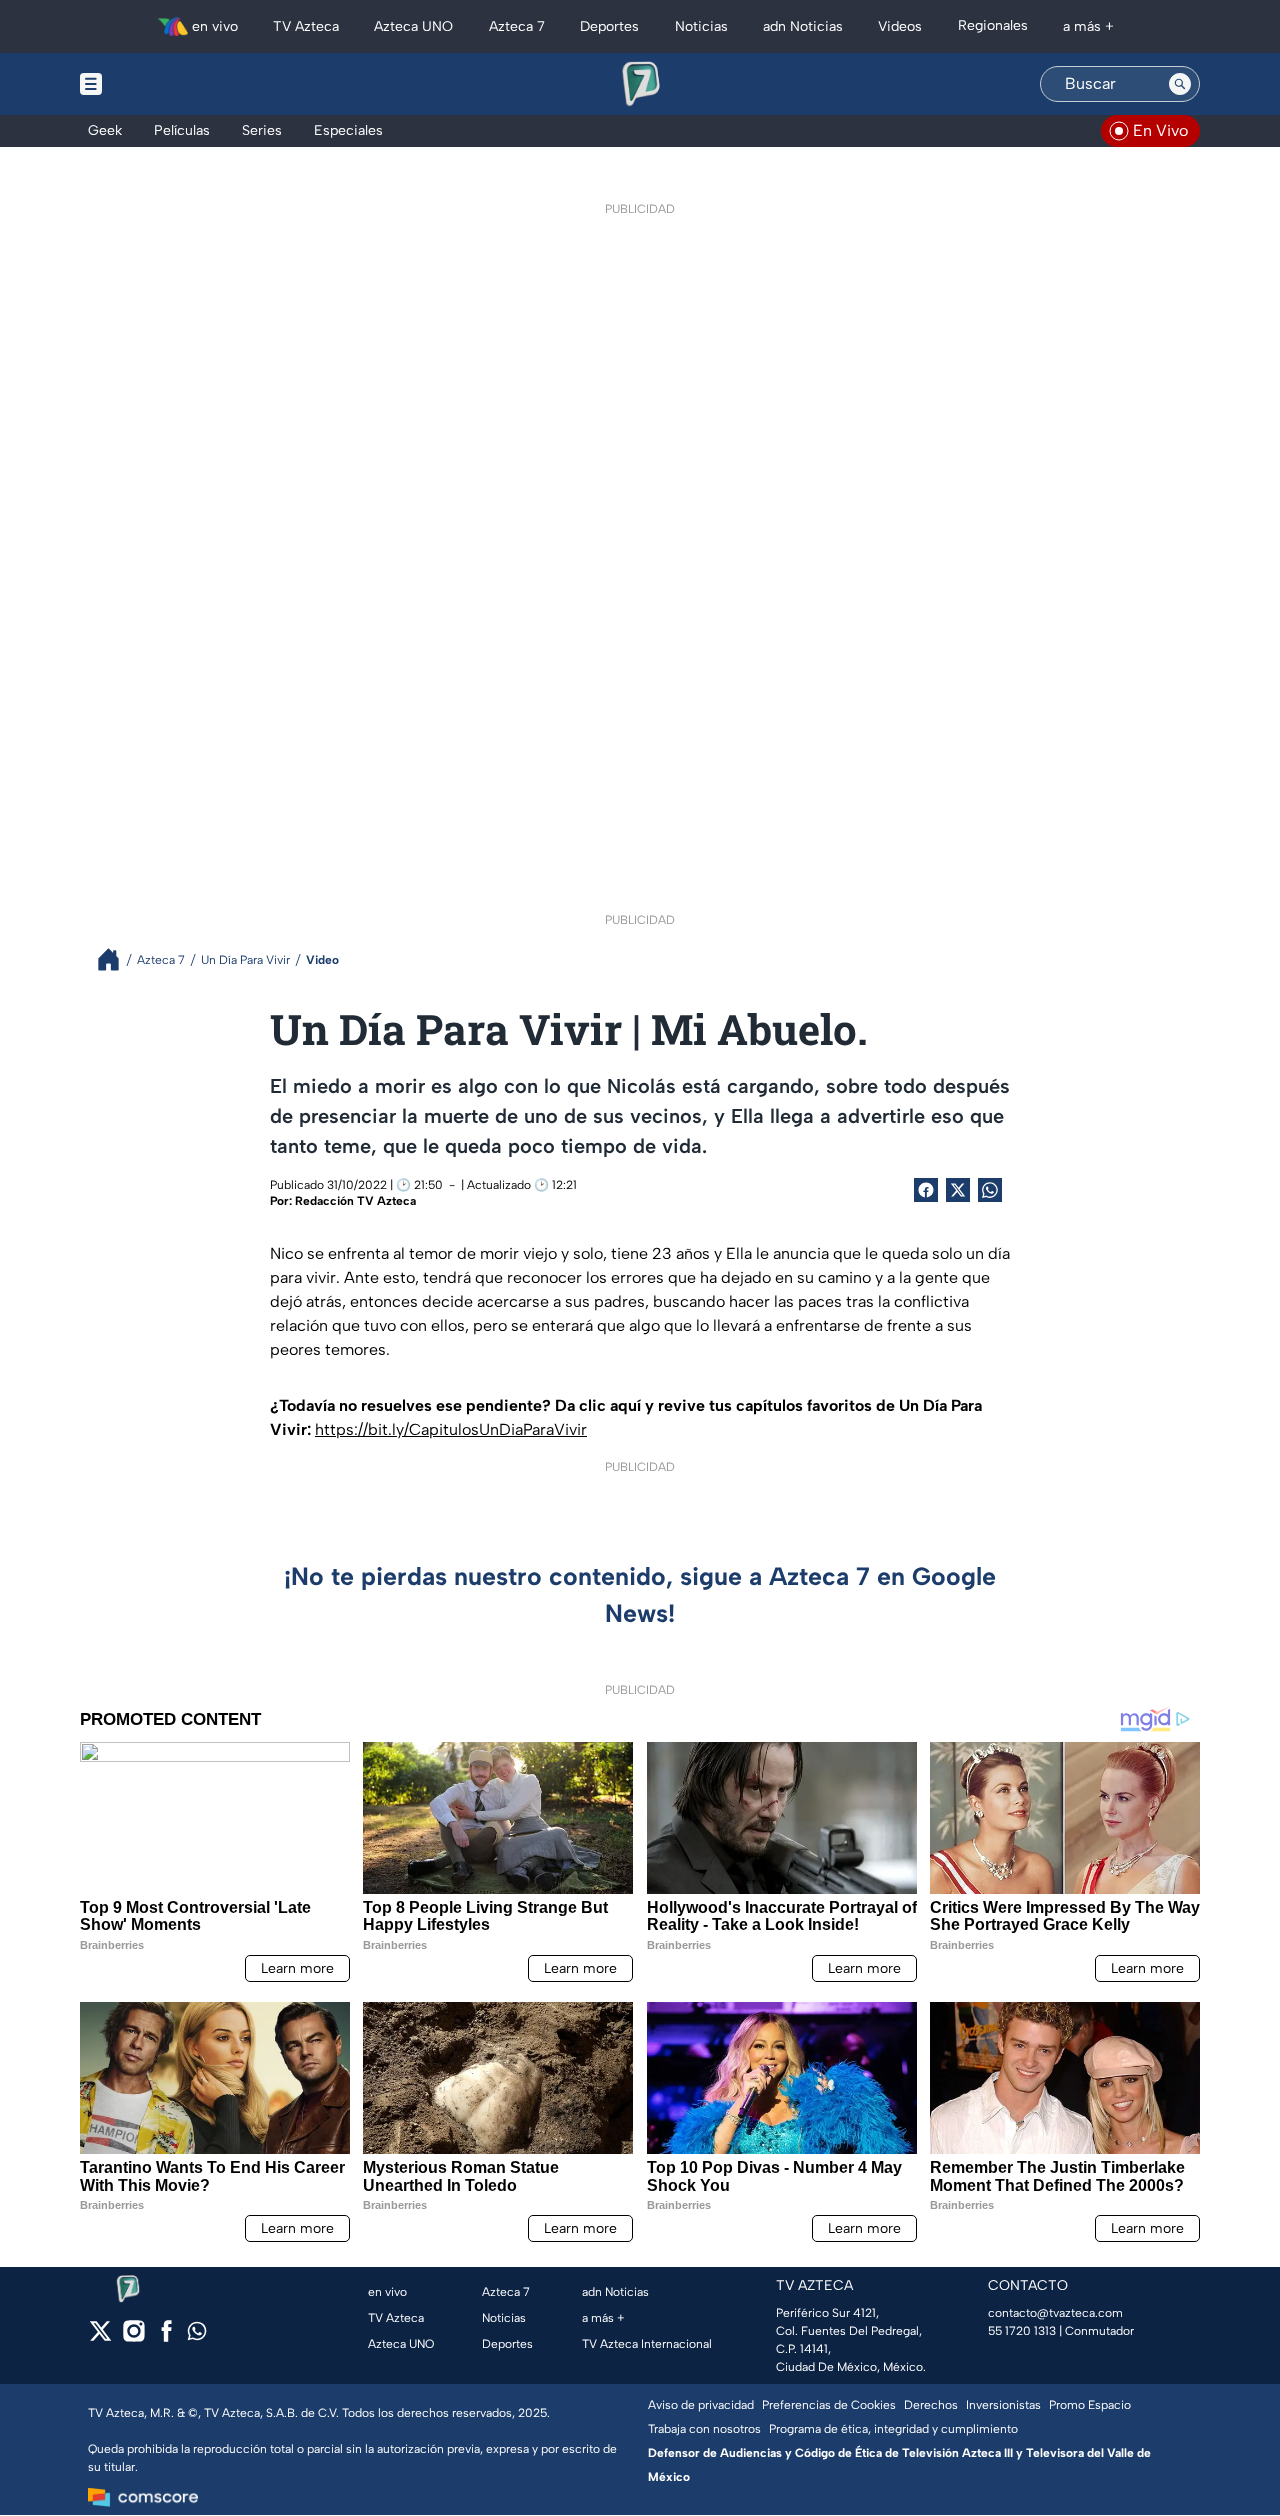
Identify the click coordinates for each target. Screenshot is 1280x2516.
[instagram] (133, 2337)
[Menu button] (160, 84)
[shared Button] (990, 1190)
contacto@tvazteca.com (1055, 2313)
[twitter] (100, 2337)
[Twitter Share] (958, 1190)
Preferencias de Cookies (829, 2405)
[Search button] (1180, 84)
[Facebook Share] (926, 1190)
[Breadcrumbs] (116, 959)
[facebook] (166, 2337)
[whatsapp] (197, 2335)
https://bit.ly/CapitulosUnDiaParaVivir (451, 1429)
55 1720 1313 (1022, 2331)
